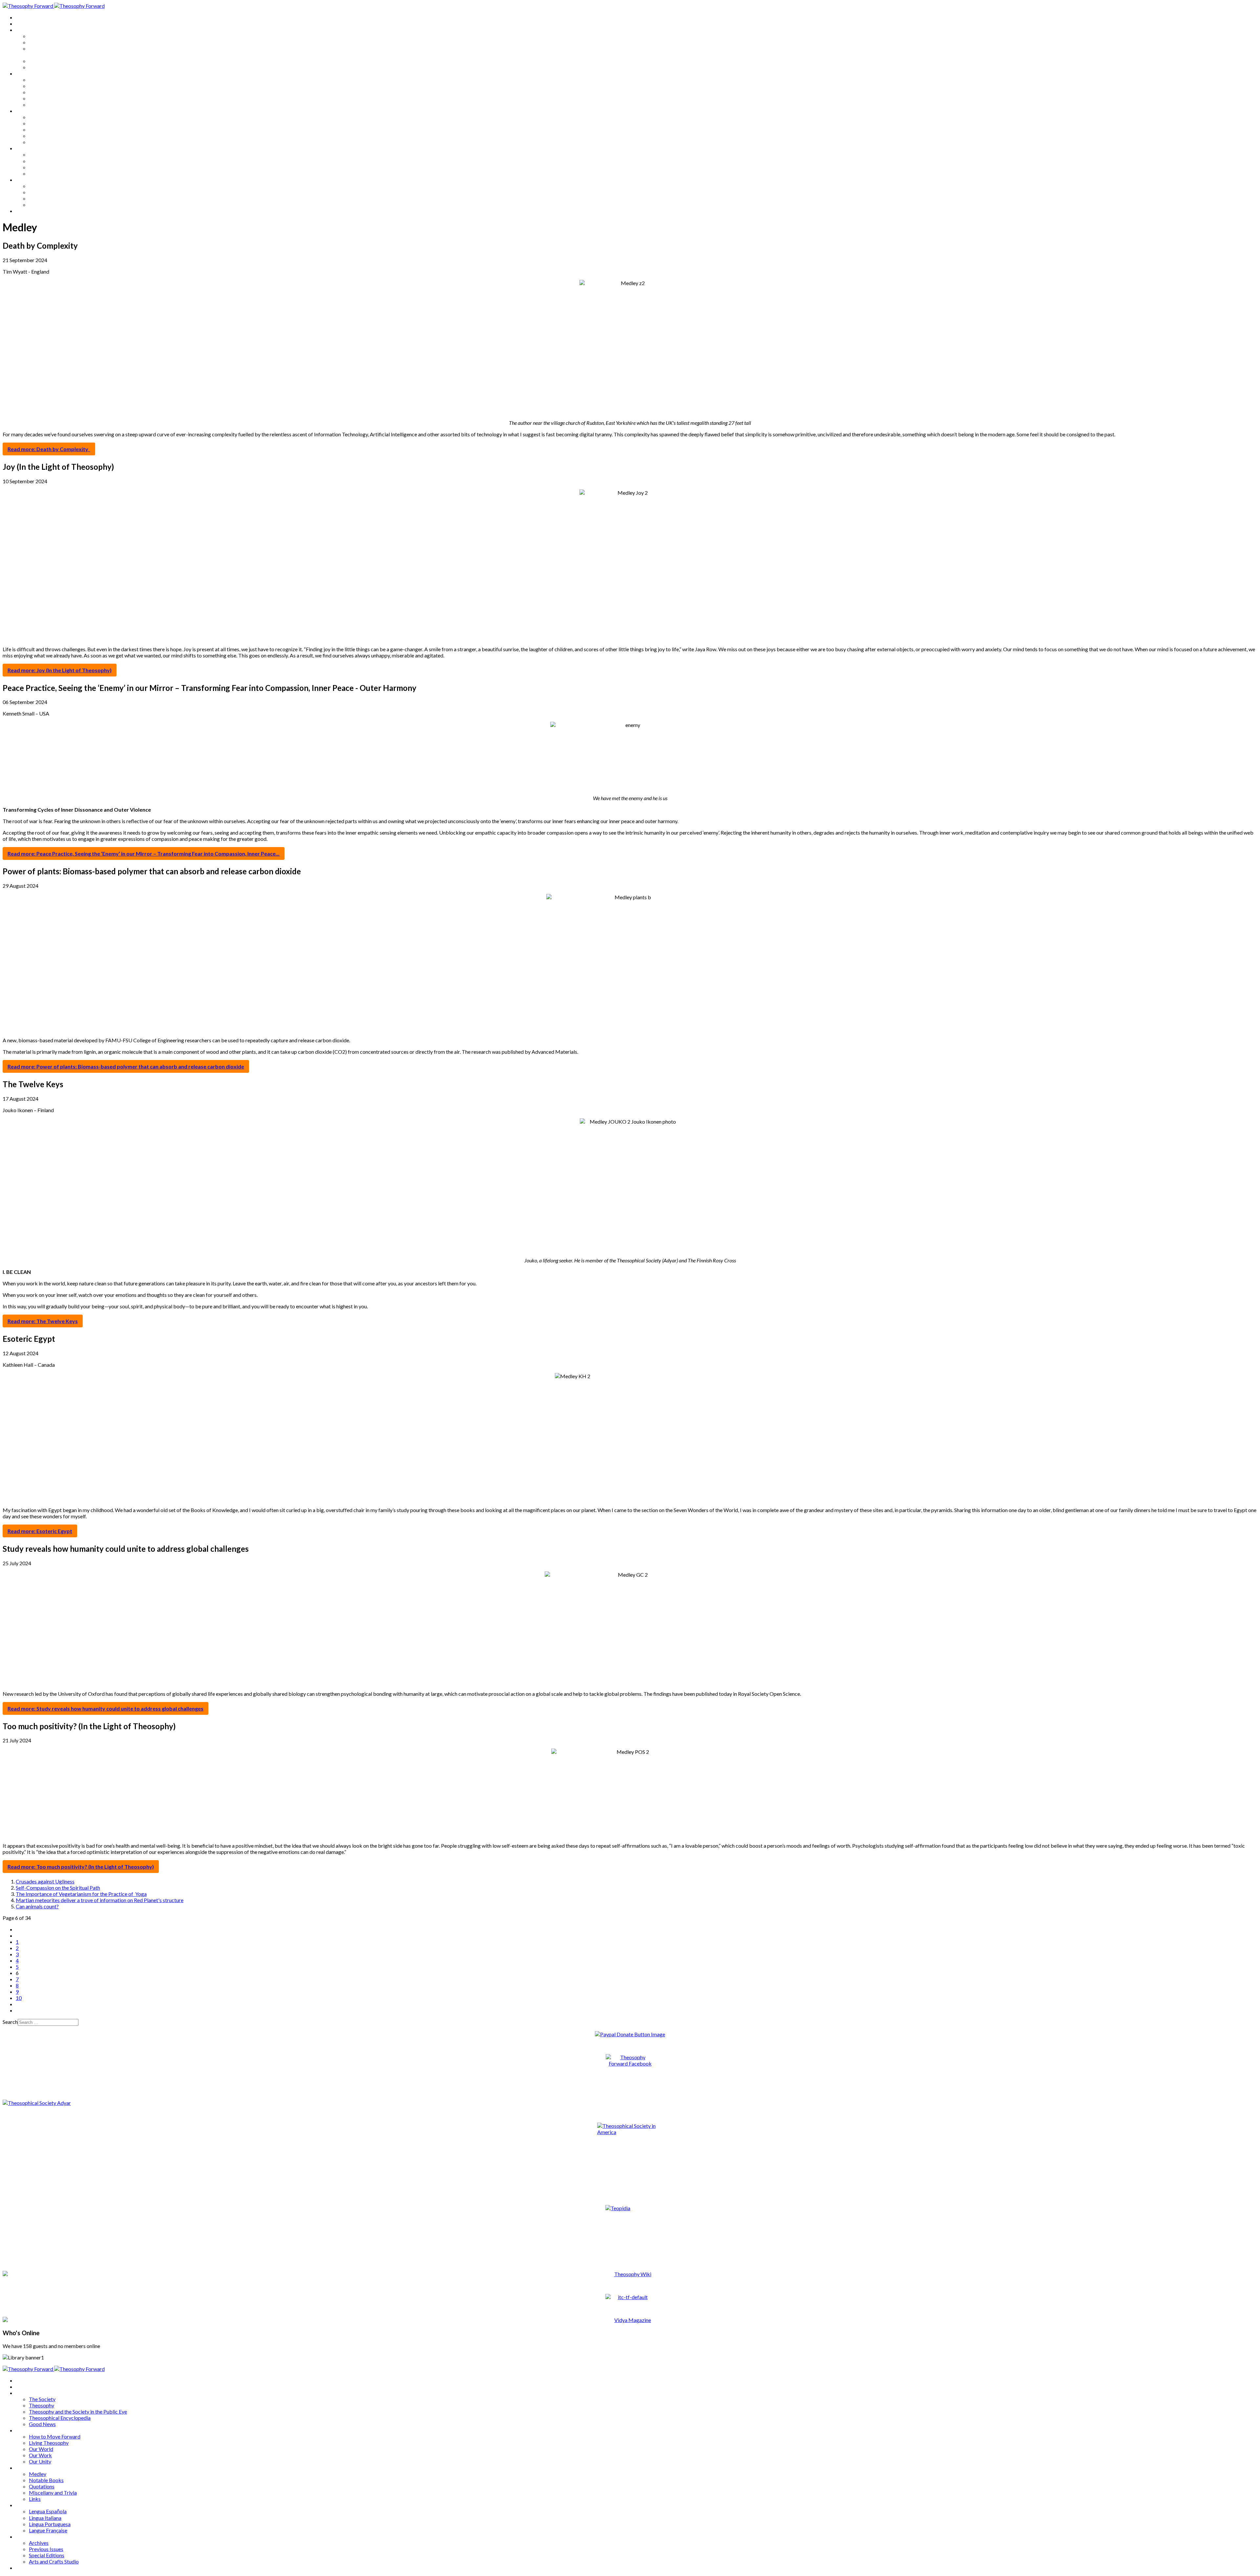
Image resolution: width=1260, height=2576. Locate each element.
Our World (41, 92)
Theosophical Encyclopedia (60, 61)
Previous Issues (46, 192)
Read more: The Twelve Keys (43, 1321)
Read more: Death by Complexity (49, 449)
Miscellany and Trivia (53, 136)
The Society (42, 36)
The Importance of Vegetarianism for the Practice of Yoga (81, 1894)
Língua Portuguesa (50, 167)
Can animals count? (37, 1906)
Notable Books (46, 123)
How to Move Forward (55, 80)
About (23, 23)
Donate (24, 211)
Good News (42, 67)
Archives (26, 180)
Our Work (40, 98)
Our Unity (40, 104)
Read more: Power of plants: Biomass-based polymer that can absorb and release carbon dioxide (126, 1066)
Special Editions (47, 198)
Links (35, 142)
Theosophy (42, 42)
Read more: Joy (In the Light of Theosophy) (60, 670)
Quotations (42, 129)
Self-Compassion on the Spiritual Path (58, 1888)
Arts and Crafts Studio (54, 205)
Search (10, 2022)
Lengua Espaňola (48, 154)
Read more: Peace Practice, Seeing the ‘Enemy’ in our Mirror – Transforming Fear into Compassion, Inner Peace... (144, 853)
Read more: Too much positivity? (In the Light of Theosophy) (81, 1867)
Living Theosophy (49, 86)
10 (19, 1998)
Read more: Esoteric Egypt (40, 1531)
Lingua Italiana (45, 161)
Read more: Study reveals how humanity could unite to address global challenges (105, 1708)
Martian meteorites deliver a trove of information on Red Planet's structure (100, 1900)
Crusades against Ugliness (45, 1881)
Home (23, 17)
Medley (38, 117)
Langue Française (48, 173)
